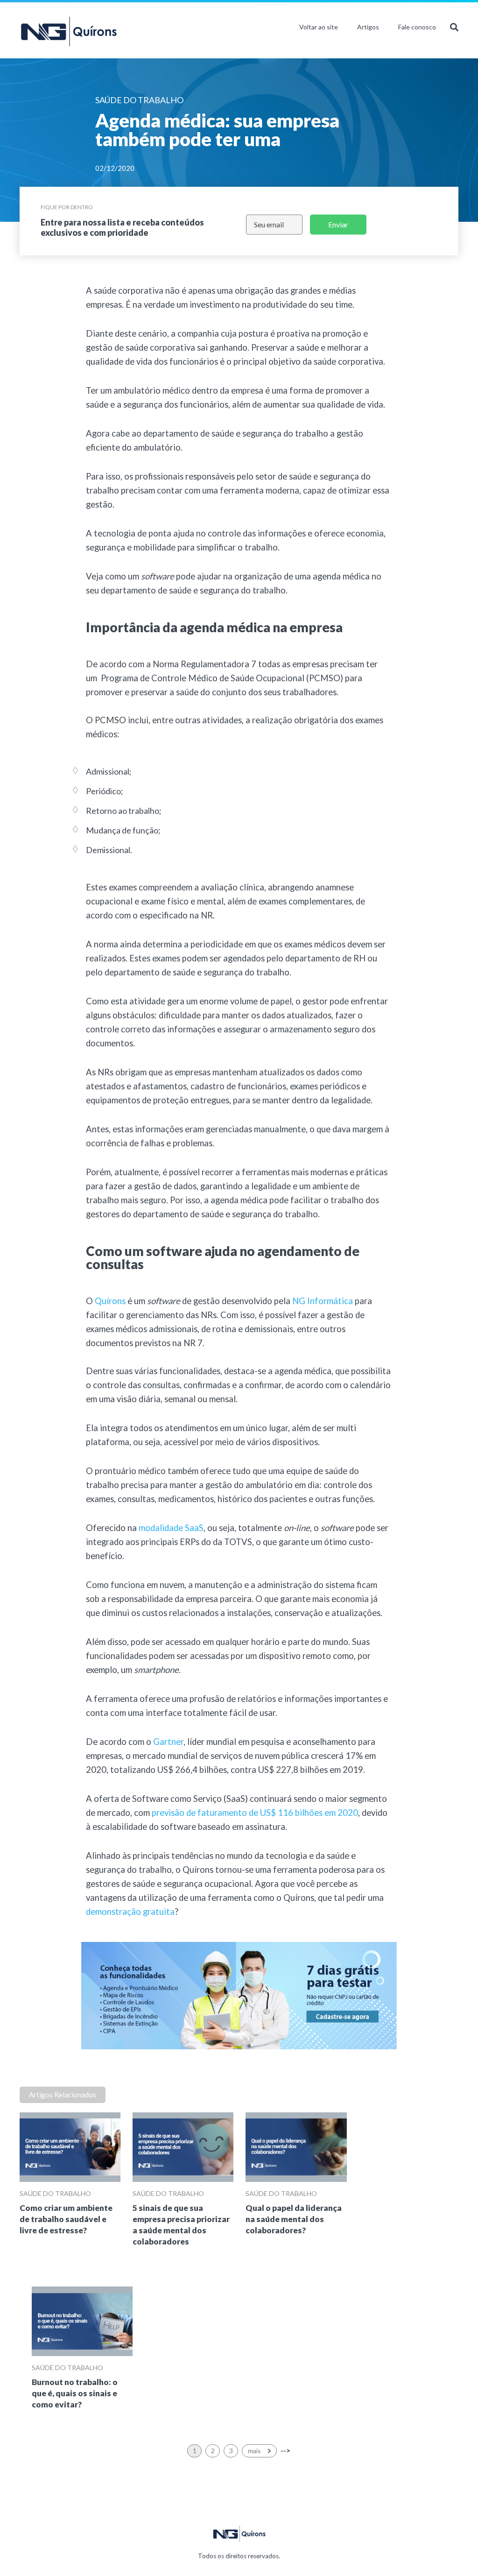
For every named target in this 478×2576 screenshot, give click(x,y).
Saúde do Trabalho (55, 2193)
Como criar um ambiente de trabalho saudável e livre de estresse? (66, 2219)
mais (255, 2451)
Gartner (168, 1742)
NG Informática (323, 1301)
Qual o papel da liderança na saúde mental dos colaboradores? (294, 2219)
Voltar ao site (319, 27)
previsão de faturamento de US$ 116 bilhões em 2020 (255, 1813)
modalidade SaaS (171, 1528)
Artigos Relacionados (63, 2095)
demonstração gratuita (130, 1912)
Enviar (338, 224)
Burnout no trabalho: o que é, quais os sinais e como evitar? (75, 2393)
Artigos (368, 27)
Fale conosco (417, 27)
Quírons (110, 1301)
